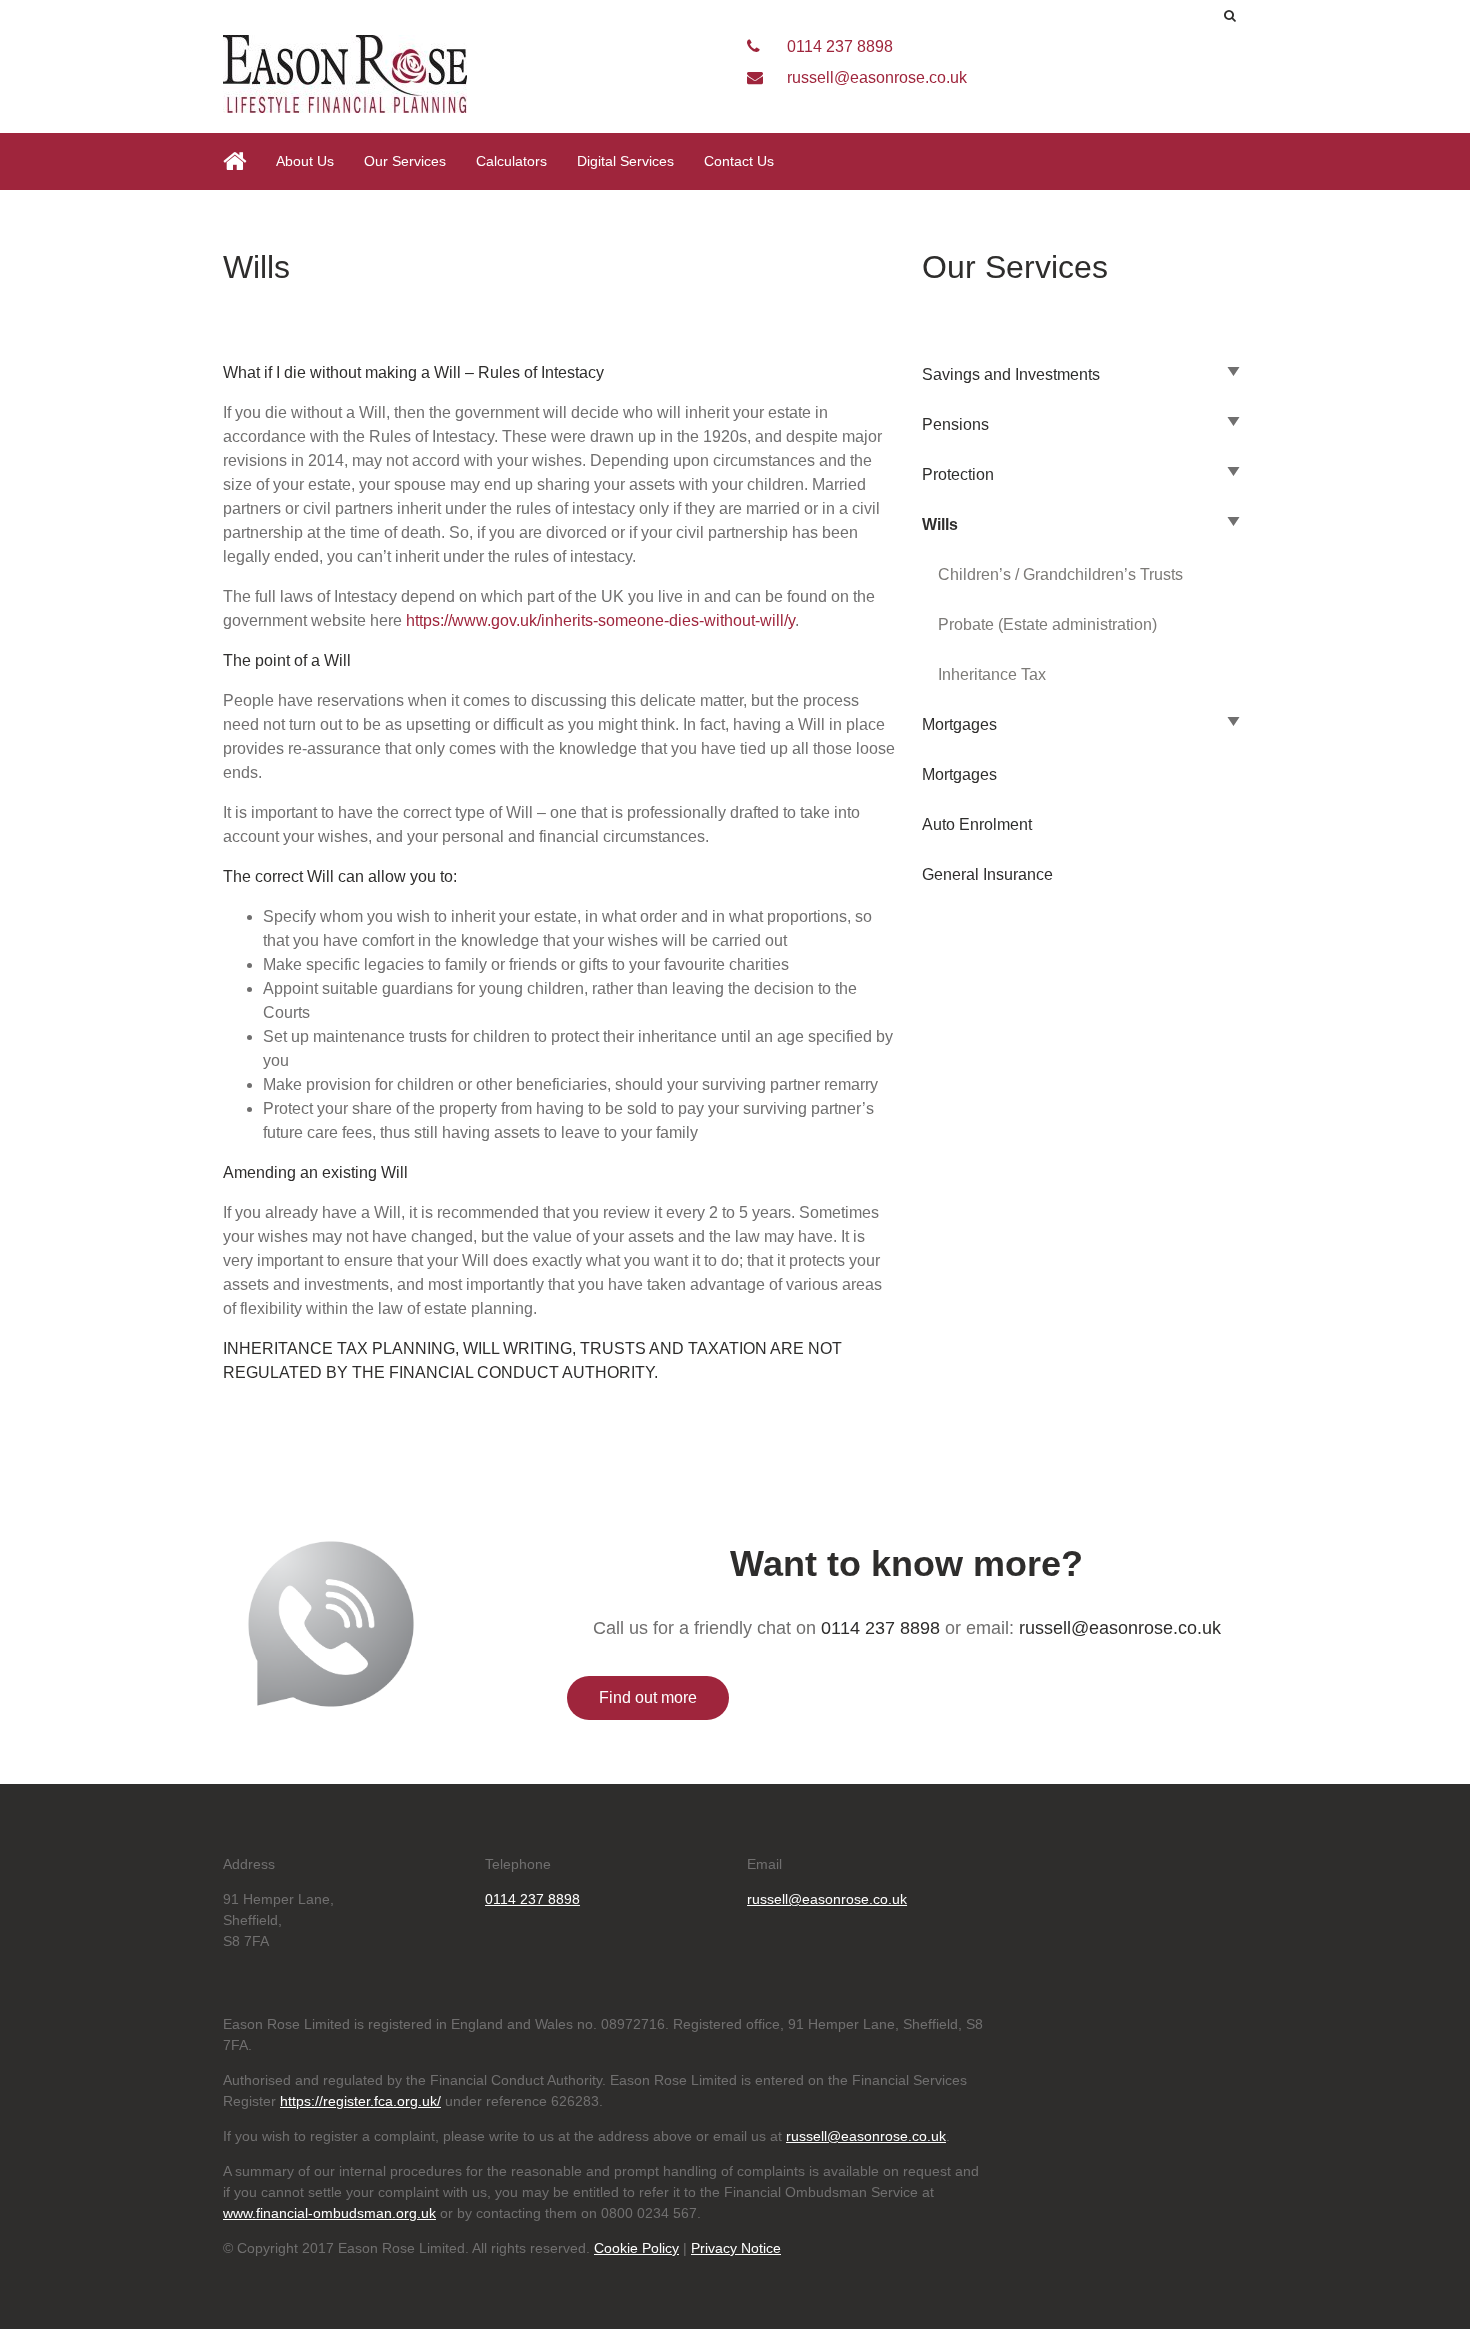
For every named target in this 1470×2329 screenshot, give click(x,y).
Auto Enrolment (977, 824)
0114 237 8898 (838, 46)
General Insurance (987, 874)
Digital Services (625, 161)
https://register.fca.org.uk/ (360, 2101)
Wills (940, 524)
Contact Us (739, 161)
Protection (958, 474)
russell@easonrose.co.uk (875, 77)
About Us (305, 161)
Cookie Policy (636, 2248)
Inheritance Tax (992, 674)
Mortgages (959, 724)
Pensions (955, 424)
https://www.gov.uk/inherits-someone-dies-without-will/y (600, 620)
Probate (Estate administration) (1047, 624)
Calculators (511, 161)
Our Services (405, 161)
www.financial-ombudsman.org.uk (329, 2213)
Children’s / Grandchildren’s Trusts (1060, 574)
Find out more (648, 1697)
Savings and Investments (1011, 374)
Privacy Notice (736, 2248)
